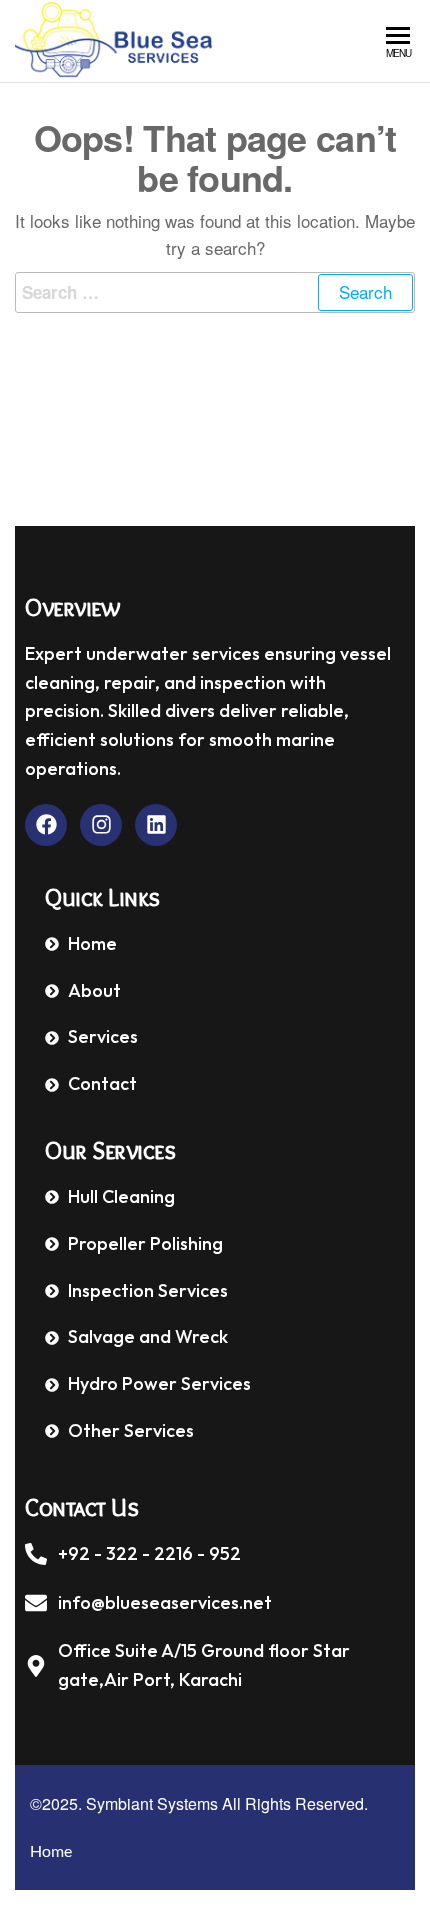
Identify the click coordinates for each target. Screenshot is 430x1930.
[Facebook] (46, 825)
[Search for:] (215, 292)
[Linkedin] (156, 825)
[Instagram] (101, 825)
